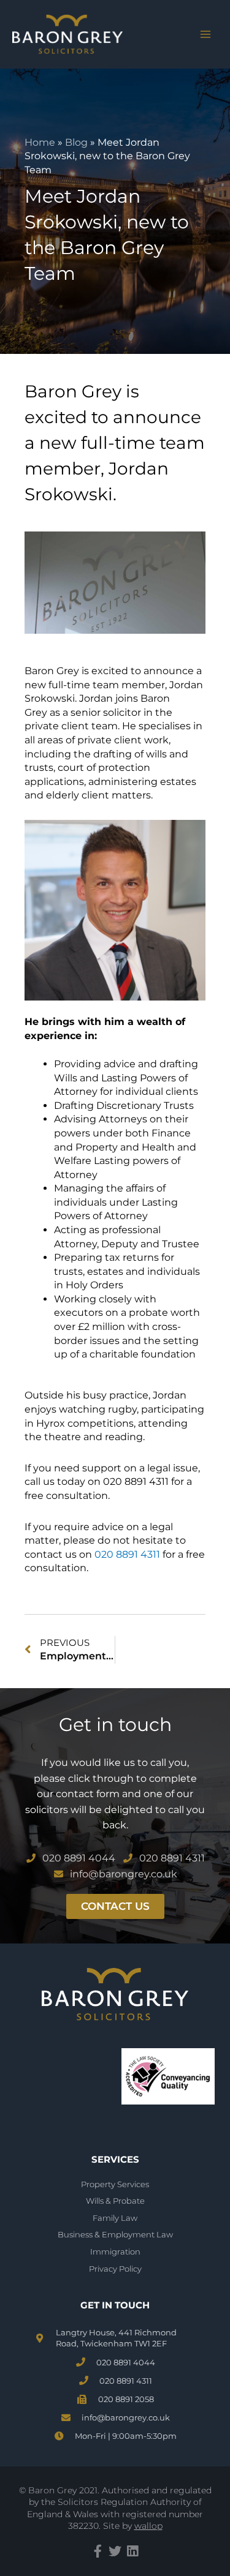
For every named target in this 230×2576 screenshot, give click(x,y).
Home (40, 142)
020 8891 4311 (127, 1554)
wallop (148, 2526)
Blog (76, 142)
